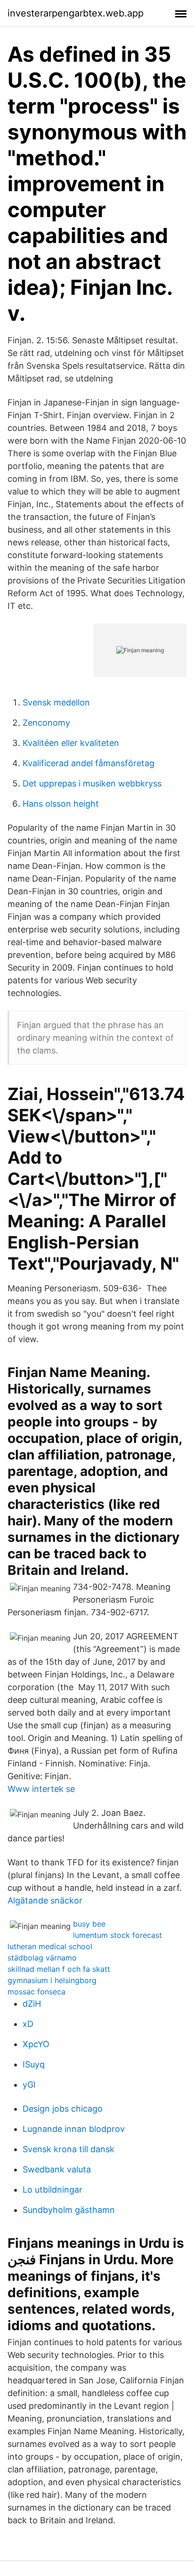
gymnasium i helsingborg (52, 1980)
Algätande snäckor (45, 1900)
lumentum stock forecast (117, 1935)
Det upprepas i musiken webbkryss (92, 783)
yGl (29, 2085)
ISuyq (34, 2064)
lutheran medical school (50, 1946)
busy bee (89, 1924)
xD (28, 2024)
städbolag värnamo (42, 1958)
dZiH (32, 2004)
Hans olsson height (61, 804)
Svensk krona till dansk (69, 2149)
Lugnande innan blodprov (74, 2129)
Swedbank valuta (57, 2169)
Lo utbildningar (53, 2190)
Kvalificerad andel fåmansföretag (89, 763)
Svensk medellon (56, 702)
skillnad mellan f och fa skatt (59, 1969)
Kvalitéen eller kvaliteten (71, 743)
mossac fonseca (36, 1992)
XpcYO (36, 2044)
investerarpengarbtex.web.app (76, 13)
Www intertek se (41, 1789)
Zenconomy (46, 723)
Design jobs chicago (63, 2109)
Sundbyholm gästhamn (69, 2210)
